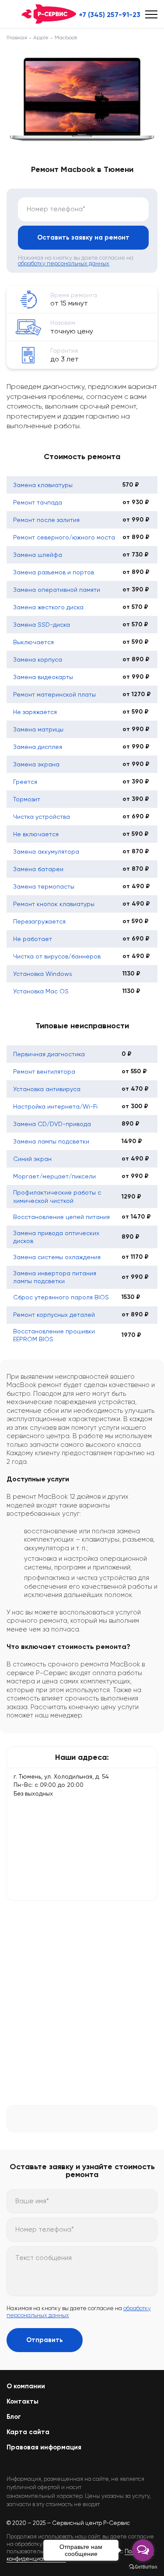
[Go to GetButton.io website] (143, 2567)
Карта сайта (28, 2432)
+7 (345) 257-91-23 (110, 15)
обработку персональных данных (64, 263)
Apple (41, 38)
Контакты (23, 2401)
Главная (17, 38)
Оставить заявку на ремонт (83, 237)
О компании (26, 2386)
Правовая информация (44, 2447)
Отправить (45, 2340)
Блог (14, 2417)
